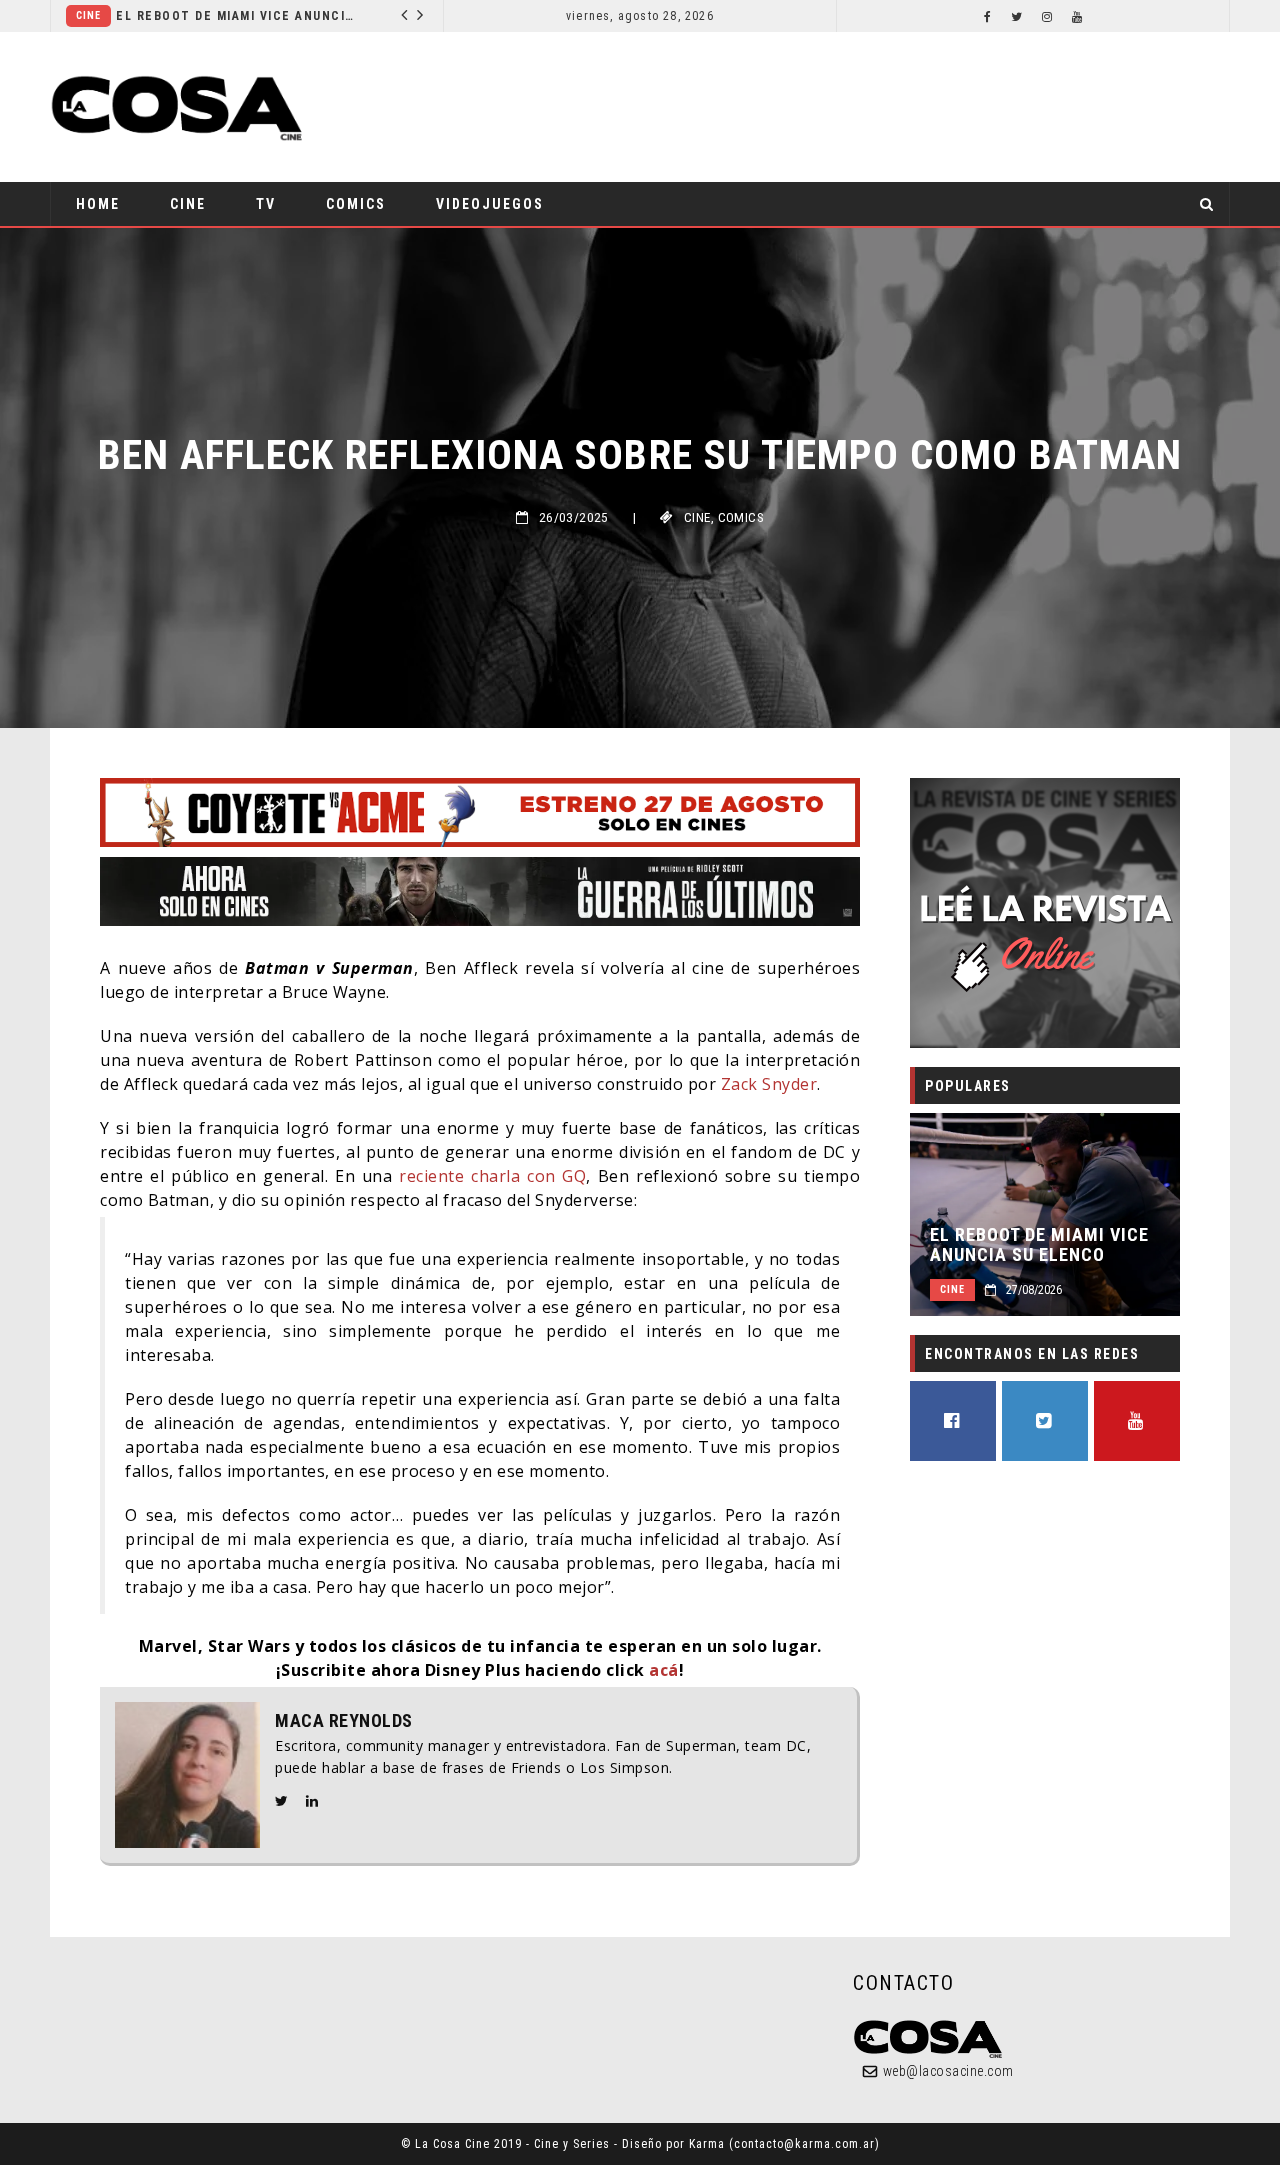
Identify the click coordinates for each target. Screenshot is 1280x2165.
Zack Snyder (769, 1084)
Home (98, 204)
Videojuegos (490, 204)
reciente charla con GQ (492, 1176)
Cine (88, 15)
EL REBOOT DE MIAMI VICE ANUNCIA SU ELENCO (236, 16)
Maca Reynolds (344, 1721)
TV (266, 204)
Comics (356, 204)
